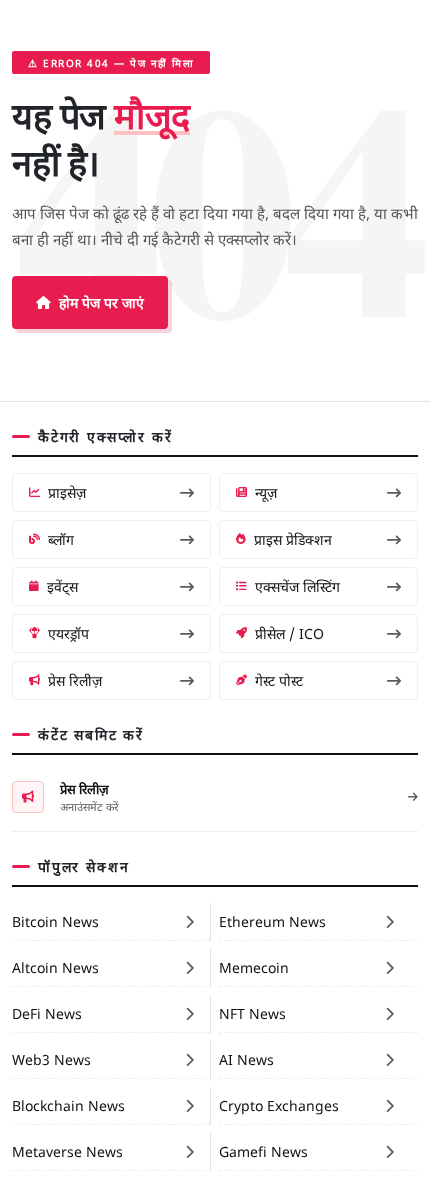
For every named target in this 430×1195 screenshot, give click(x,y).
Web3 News (51, 1059)
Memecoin (254, 967)
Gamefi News (263, 1151)
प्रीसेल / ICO (289, 633)
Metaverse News (67, 1151)
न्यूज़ (266, 492)
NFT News (252, 1013)
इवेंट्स (62, 586)
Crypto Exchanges (279, 1105)
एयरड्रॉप (68, 633)
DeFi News (47, 1013)
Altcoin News (55, 967)
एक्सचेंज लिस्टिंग (297, 586)
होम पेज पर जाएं (101, 302)
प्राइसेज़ (67, 492)
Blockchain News (68, 1105)
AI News (246, 1059)
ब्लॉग (61, 539)
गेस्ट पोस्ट (279, 680)
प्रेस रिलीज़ (75, 680)
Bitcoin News (55, 921)
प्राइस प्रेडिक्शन (293, 539)
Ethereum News (272, 921)
